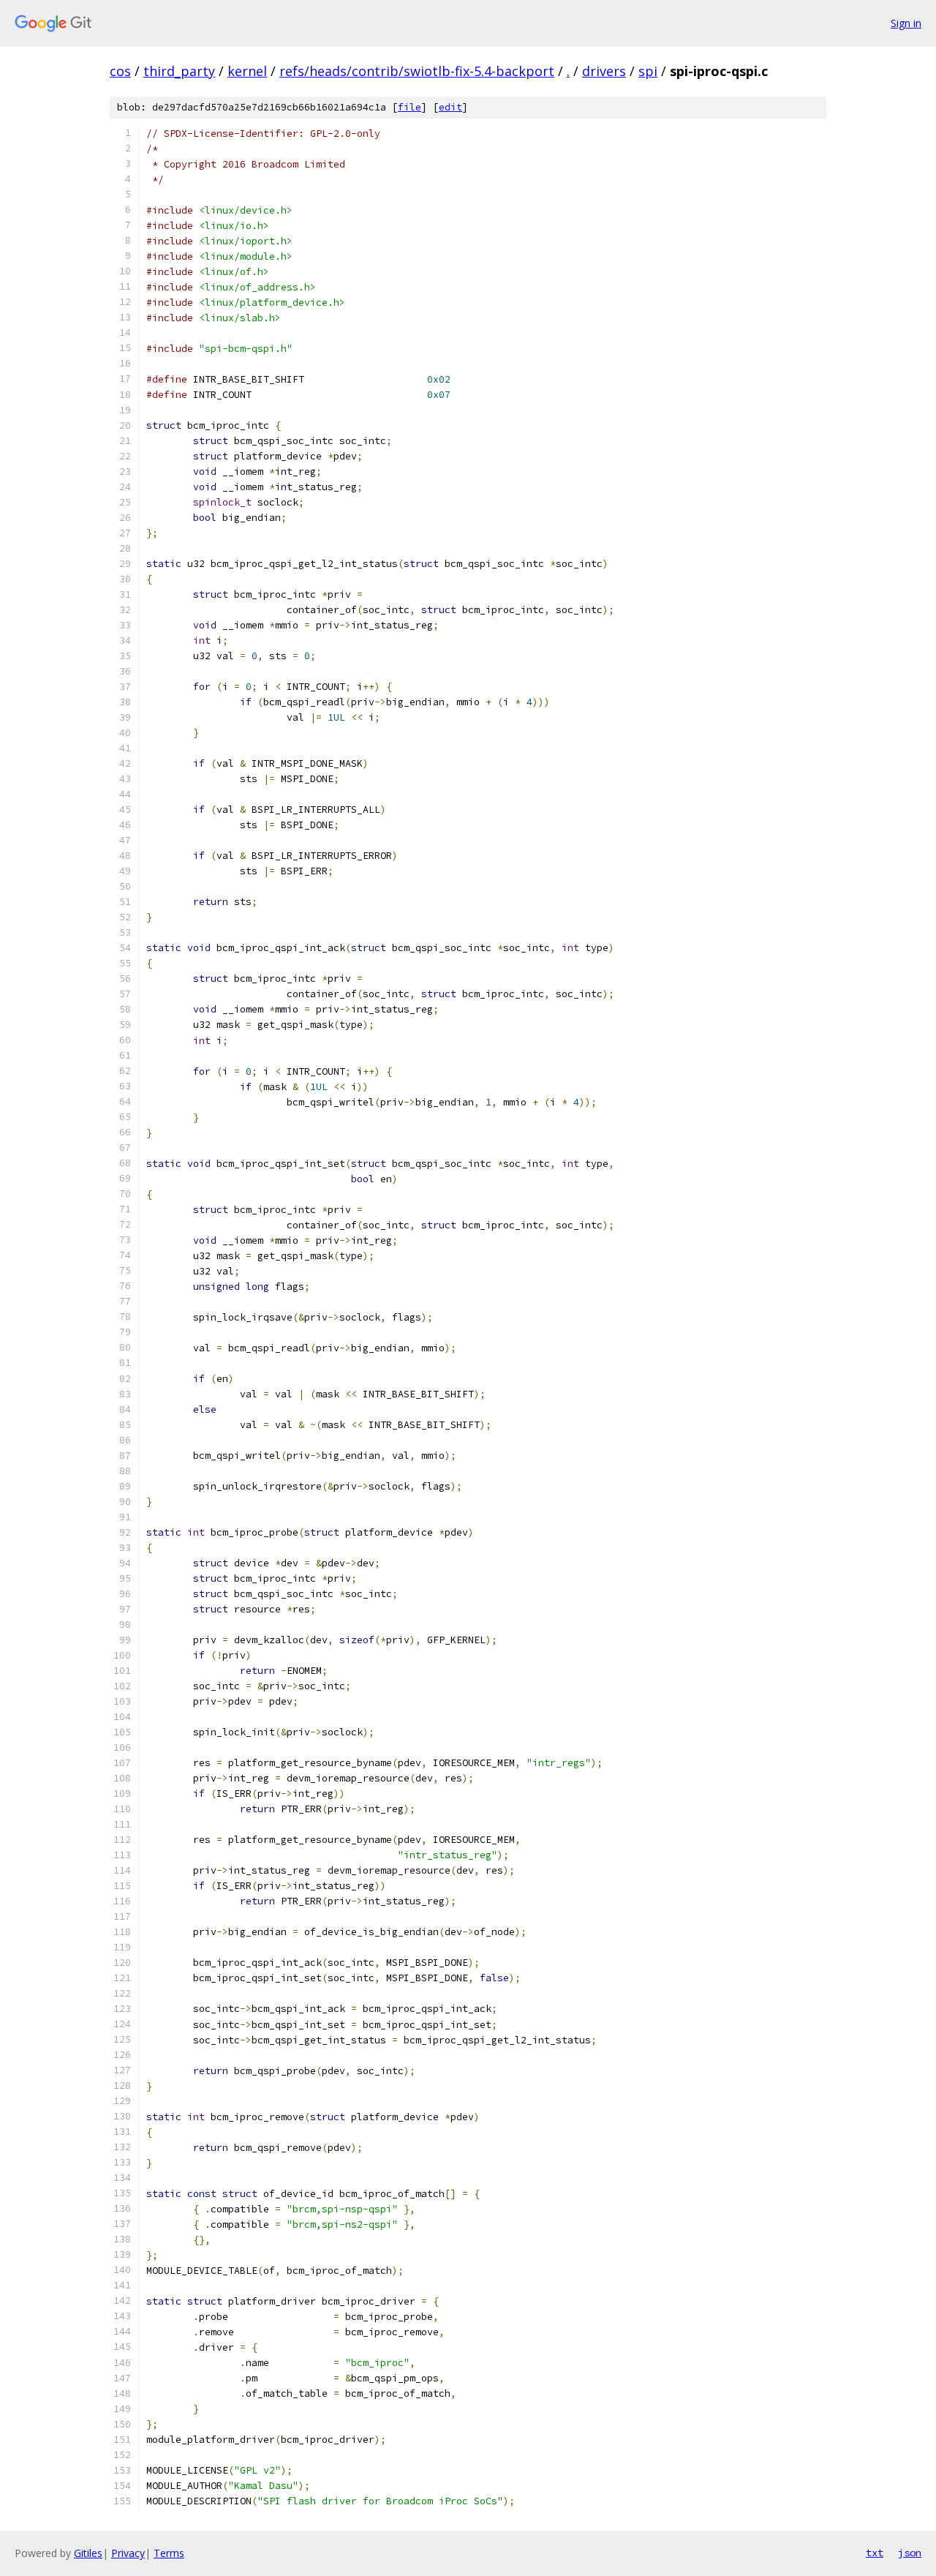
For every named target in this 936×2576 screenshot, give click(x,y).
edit (450, 107)
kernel (247, 71)
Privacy (128, 2553)
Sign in (906, 23)
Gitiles (88, 2553)
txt (875, 2553)
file (409, 107)
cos (120, 71)
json (910, 2553)
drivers (604, 71)
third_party (179, 71)
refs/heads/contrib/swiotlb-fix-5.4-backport (417, 71)
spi (648, 71)
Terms (169, 2553)
